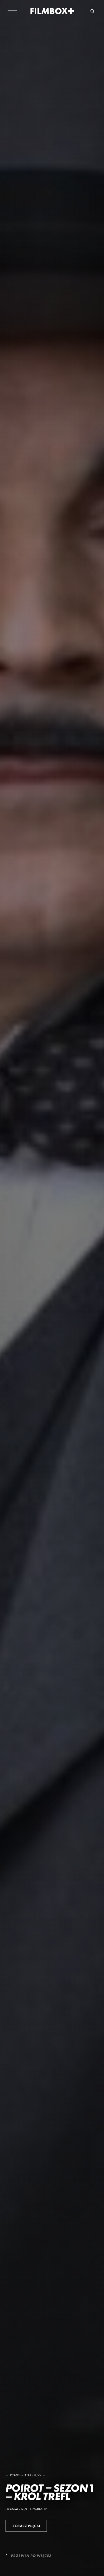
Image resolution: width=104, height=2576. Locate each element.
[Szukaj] (92, 11)
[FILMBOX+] (52, 11)
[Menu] (12, 11)
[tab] (49, 2542)
